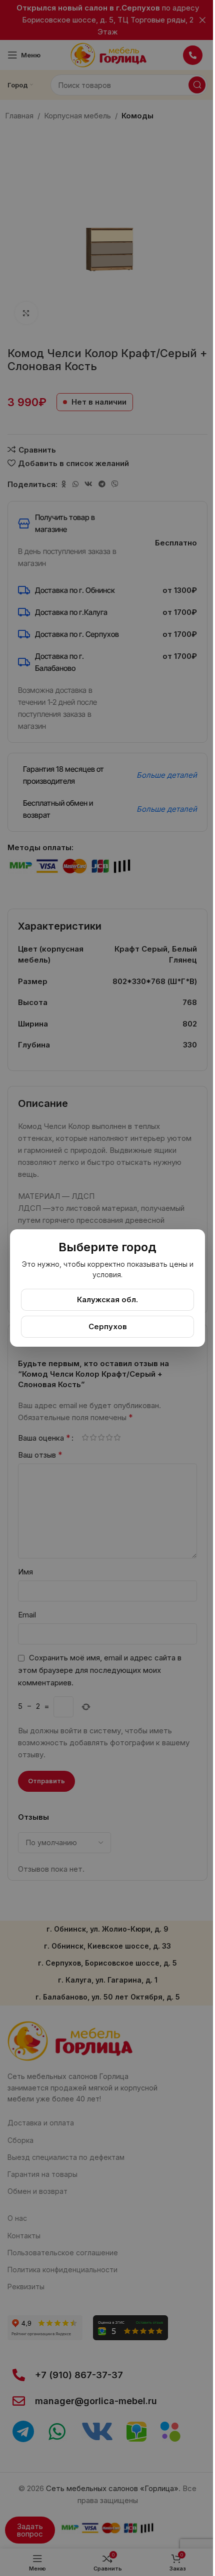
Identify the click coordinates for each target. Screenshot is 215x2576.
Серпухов (108, 1326)
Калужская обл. (107, 1299)
